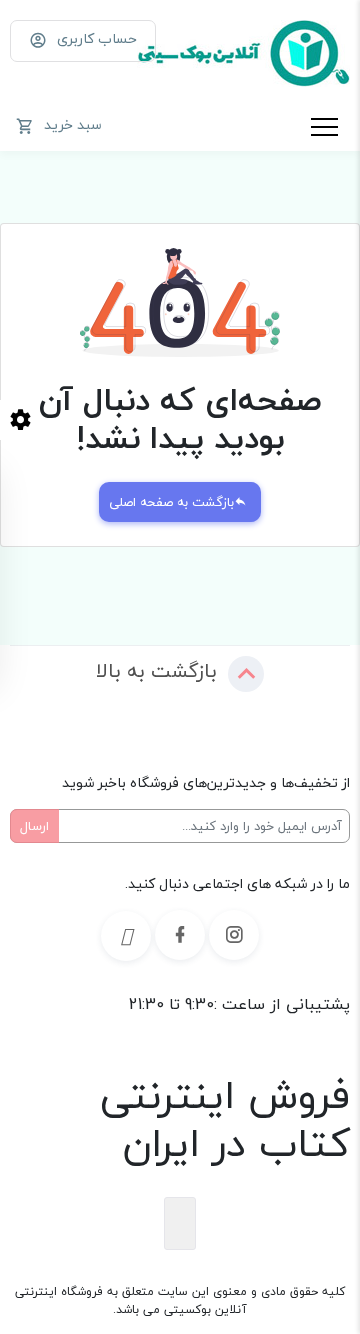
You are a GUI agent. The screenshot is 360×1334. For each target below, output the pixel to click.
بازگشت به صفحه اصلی (171, 502)
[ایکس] (126, 936)
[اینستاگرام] (234, 935)
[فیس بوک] (180, 935)
